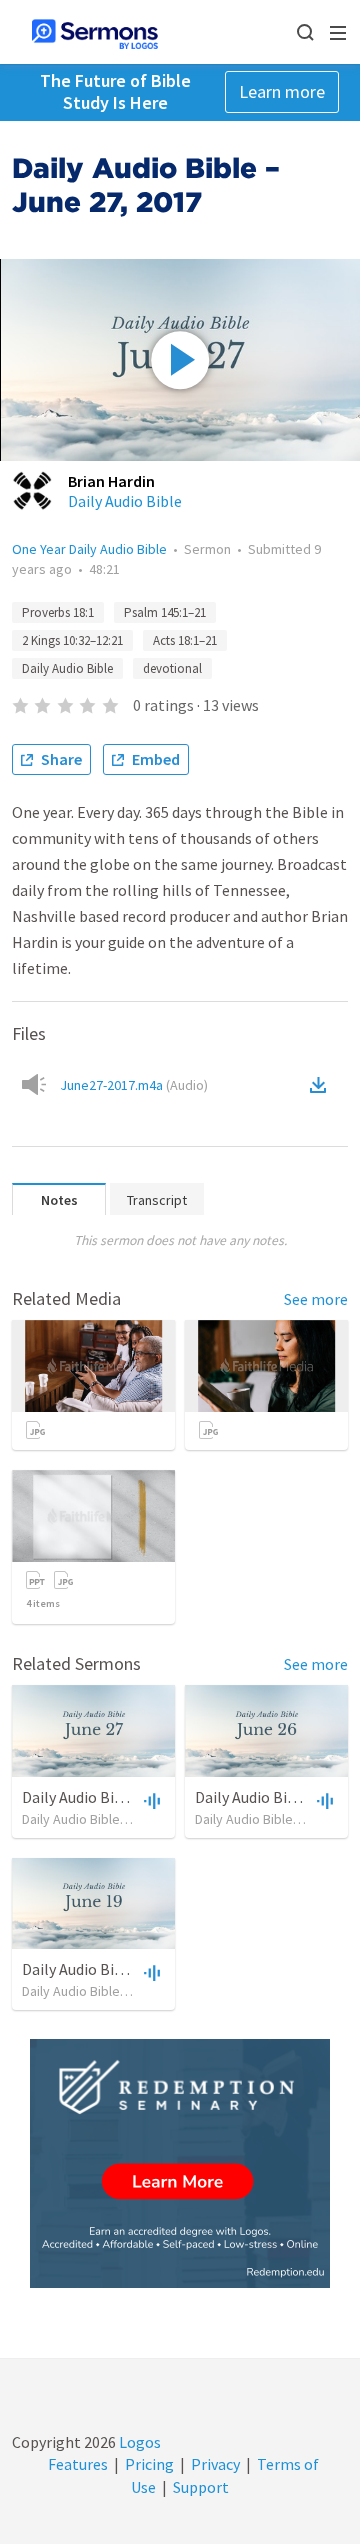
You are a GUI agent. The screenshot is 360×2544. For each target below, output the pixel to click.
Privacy (215, 2464)
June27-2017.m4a (134, 1085)
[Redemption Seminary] (180, 2163)
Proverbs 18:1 (58, 612)
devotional (172, 668)
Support (201, 2487)
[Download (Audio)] (322, 1085)
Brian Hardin (111, 481)
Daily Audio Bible (125, 501)
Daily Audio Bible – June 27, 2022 (131, 1797)
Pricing (149, 2464)
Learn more (282, 91)
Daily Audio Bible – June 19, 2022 (131, 1969)
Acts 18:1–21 (185, 640)
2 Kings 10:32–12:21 (72, 640)
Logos (138, 2442)
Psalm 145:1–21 (165, 612)
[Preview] (150, 1800)
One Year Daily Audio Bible (89, 549)
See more (316, 1299)
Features (78, 2464)
